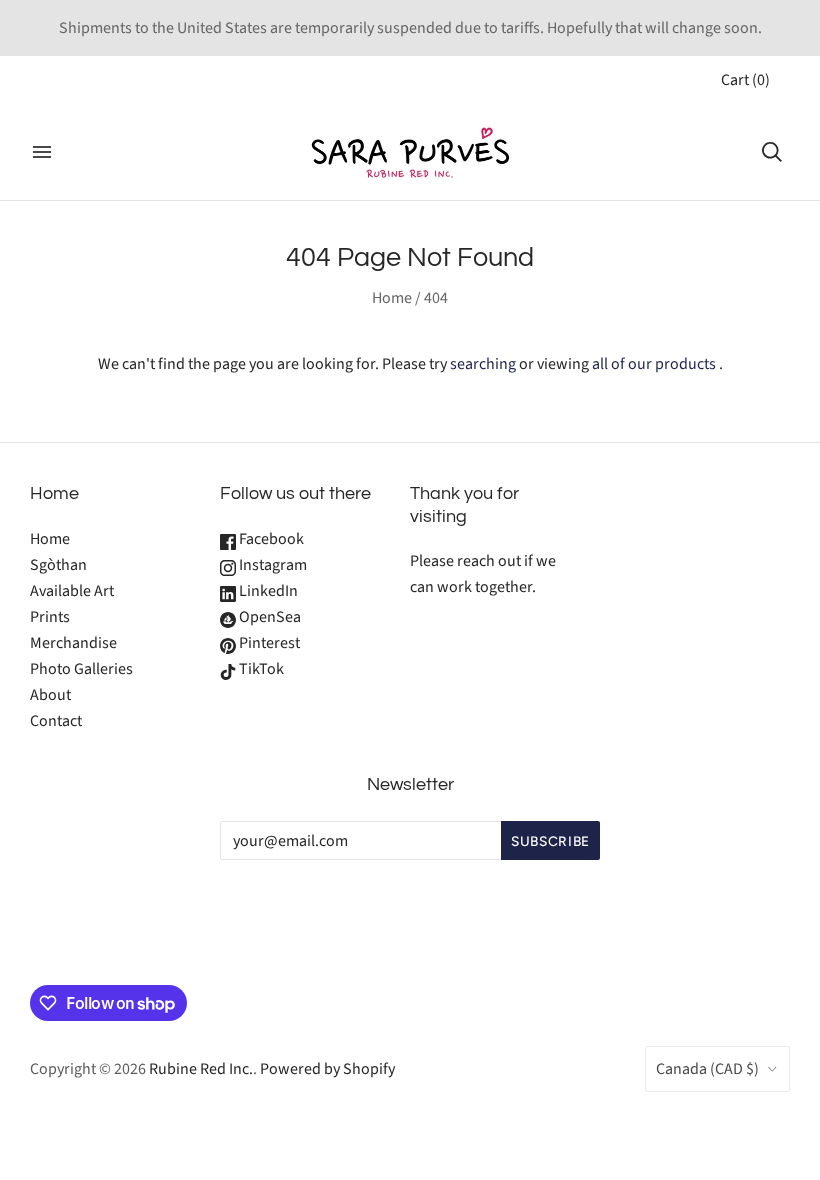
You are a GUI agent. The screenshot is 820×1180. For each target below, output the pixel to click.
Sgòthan (58, 565)
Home (392, 298)
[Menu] (42, 152)
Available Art (72, 591)
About (50, 695)
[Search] (772, 152)
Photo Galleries (81, 669)
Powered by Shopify (327, 1069)
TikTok (260, 669)
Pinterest (268, 643)
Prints (50, 617)
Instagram (271, 565)
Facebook (270, 539)
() (745, 80)
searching (483, 364)
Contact (56, 721)
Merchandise (73, 643)
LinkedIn (267, 591)
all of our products (654, 364)
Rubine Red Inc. (201, 1069)
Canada (707, 1069)
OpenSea (268, 617)
